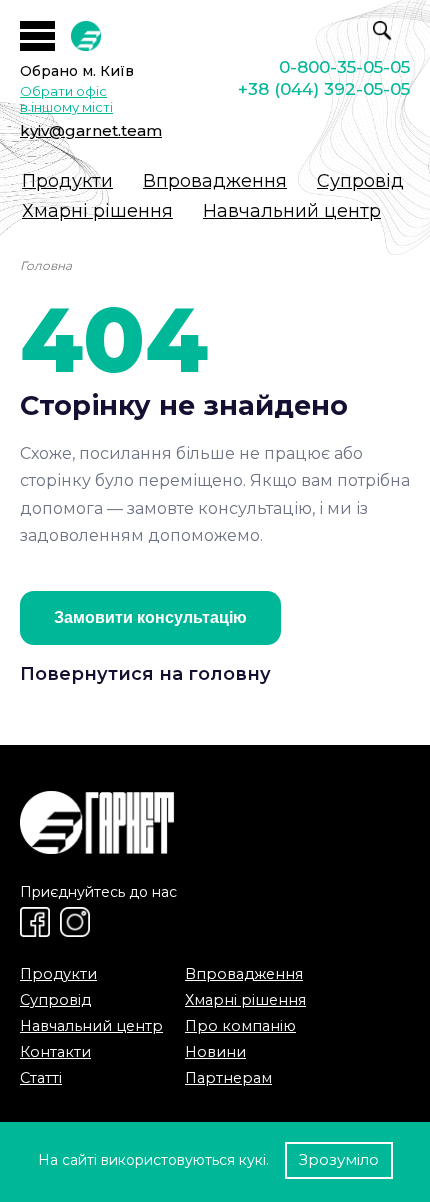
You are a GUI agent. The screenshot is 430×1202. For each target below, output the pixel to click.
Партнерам (228, 1078)
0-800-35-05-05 (344, 67)
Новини (215, 1052)
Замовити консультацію (150, 617)
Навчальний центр (292, 211)
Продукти (67, 181)
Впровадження (215, 181)
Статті (41, 1078)
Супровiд (360, 181)
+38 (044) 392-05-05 (324, 89)
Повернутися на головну (145, 674)
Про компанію (240, 1026)
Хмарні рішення (97, 211)
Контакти (55, 1052)
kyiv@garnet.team (91, 130)
